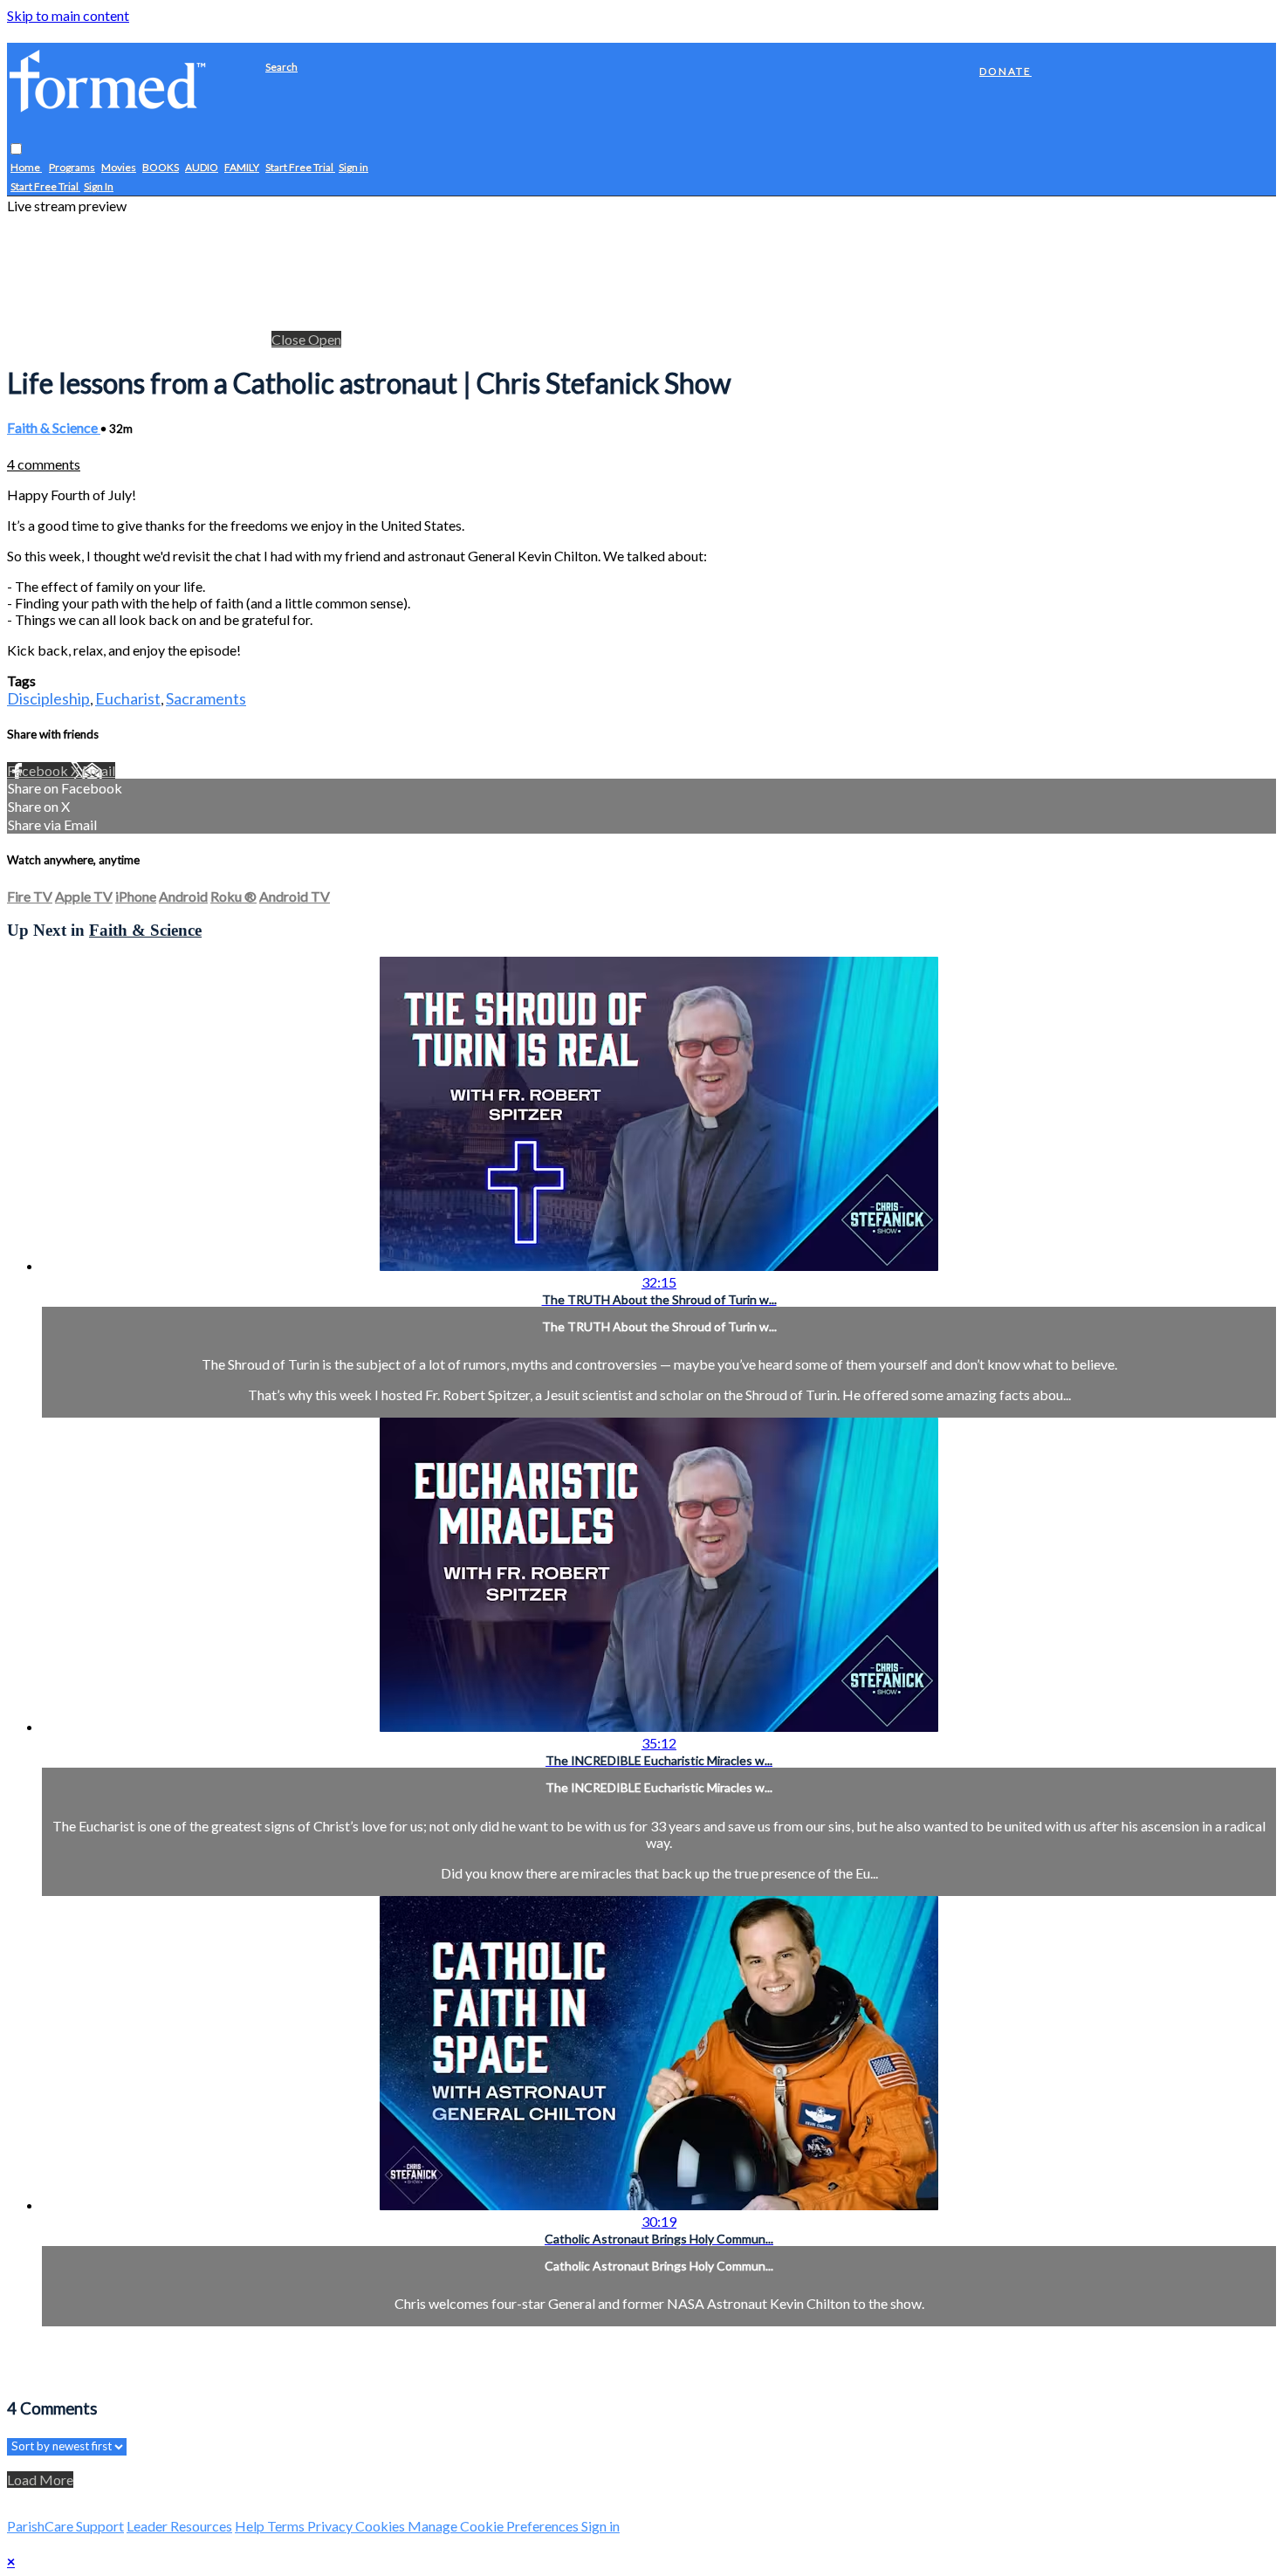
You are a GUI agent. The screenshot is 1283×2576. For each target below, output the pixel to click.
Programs (72, 168)
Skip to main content (68, 15)
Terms (287, 2526)
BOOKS (161, 168)
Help (251, 2526)
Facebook (39, 770)
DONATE (1005, 71)
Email (99, 770)
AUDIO (202, 168)
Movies (119, 168)
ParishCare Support (65, 2526)
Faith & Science (54, 427)
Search (281, 67)
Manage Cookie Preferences (494, 2526)
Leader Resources (179, 2526)
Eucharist (128, 698)
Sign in (353, 168)
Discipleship (48, 698)
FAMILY (242, 168)
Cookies (381, 2526)
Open (325, 339)
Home (26, 168)
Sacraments (206, 698)
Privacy (331, 2526)
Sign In (99, 187)
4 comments (44, 464)
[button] (16, 150)
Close (290, 339)
